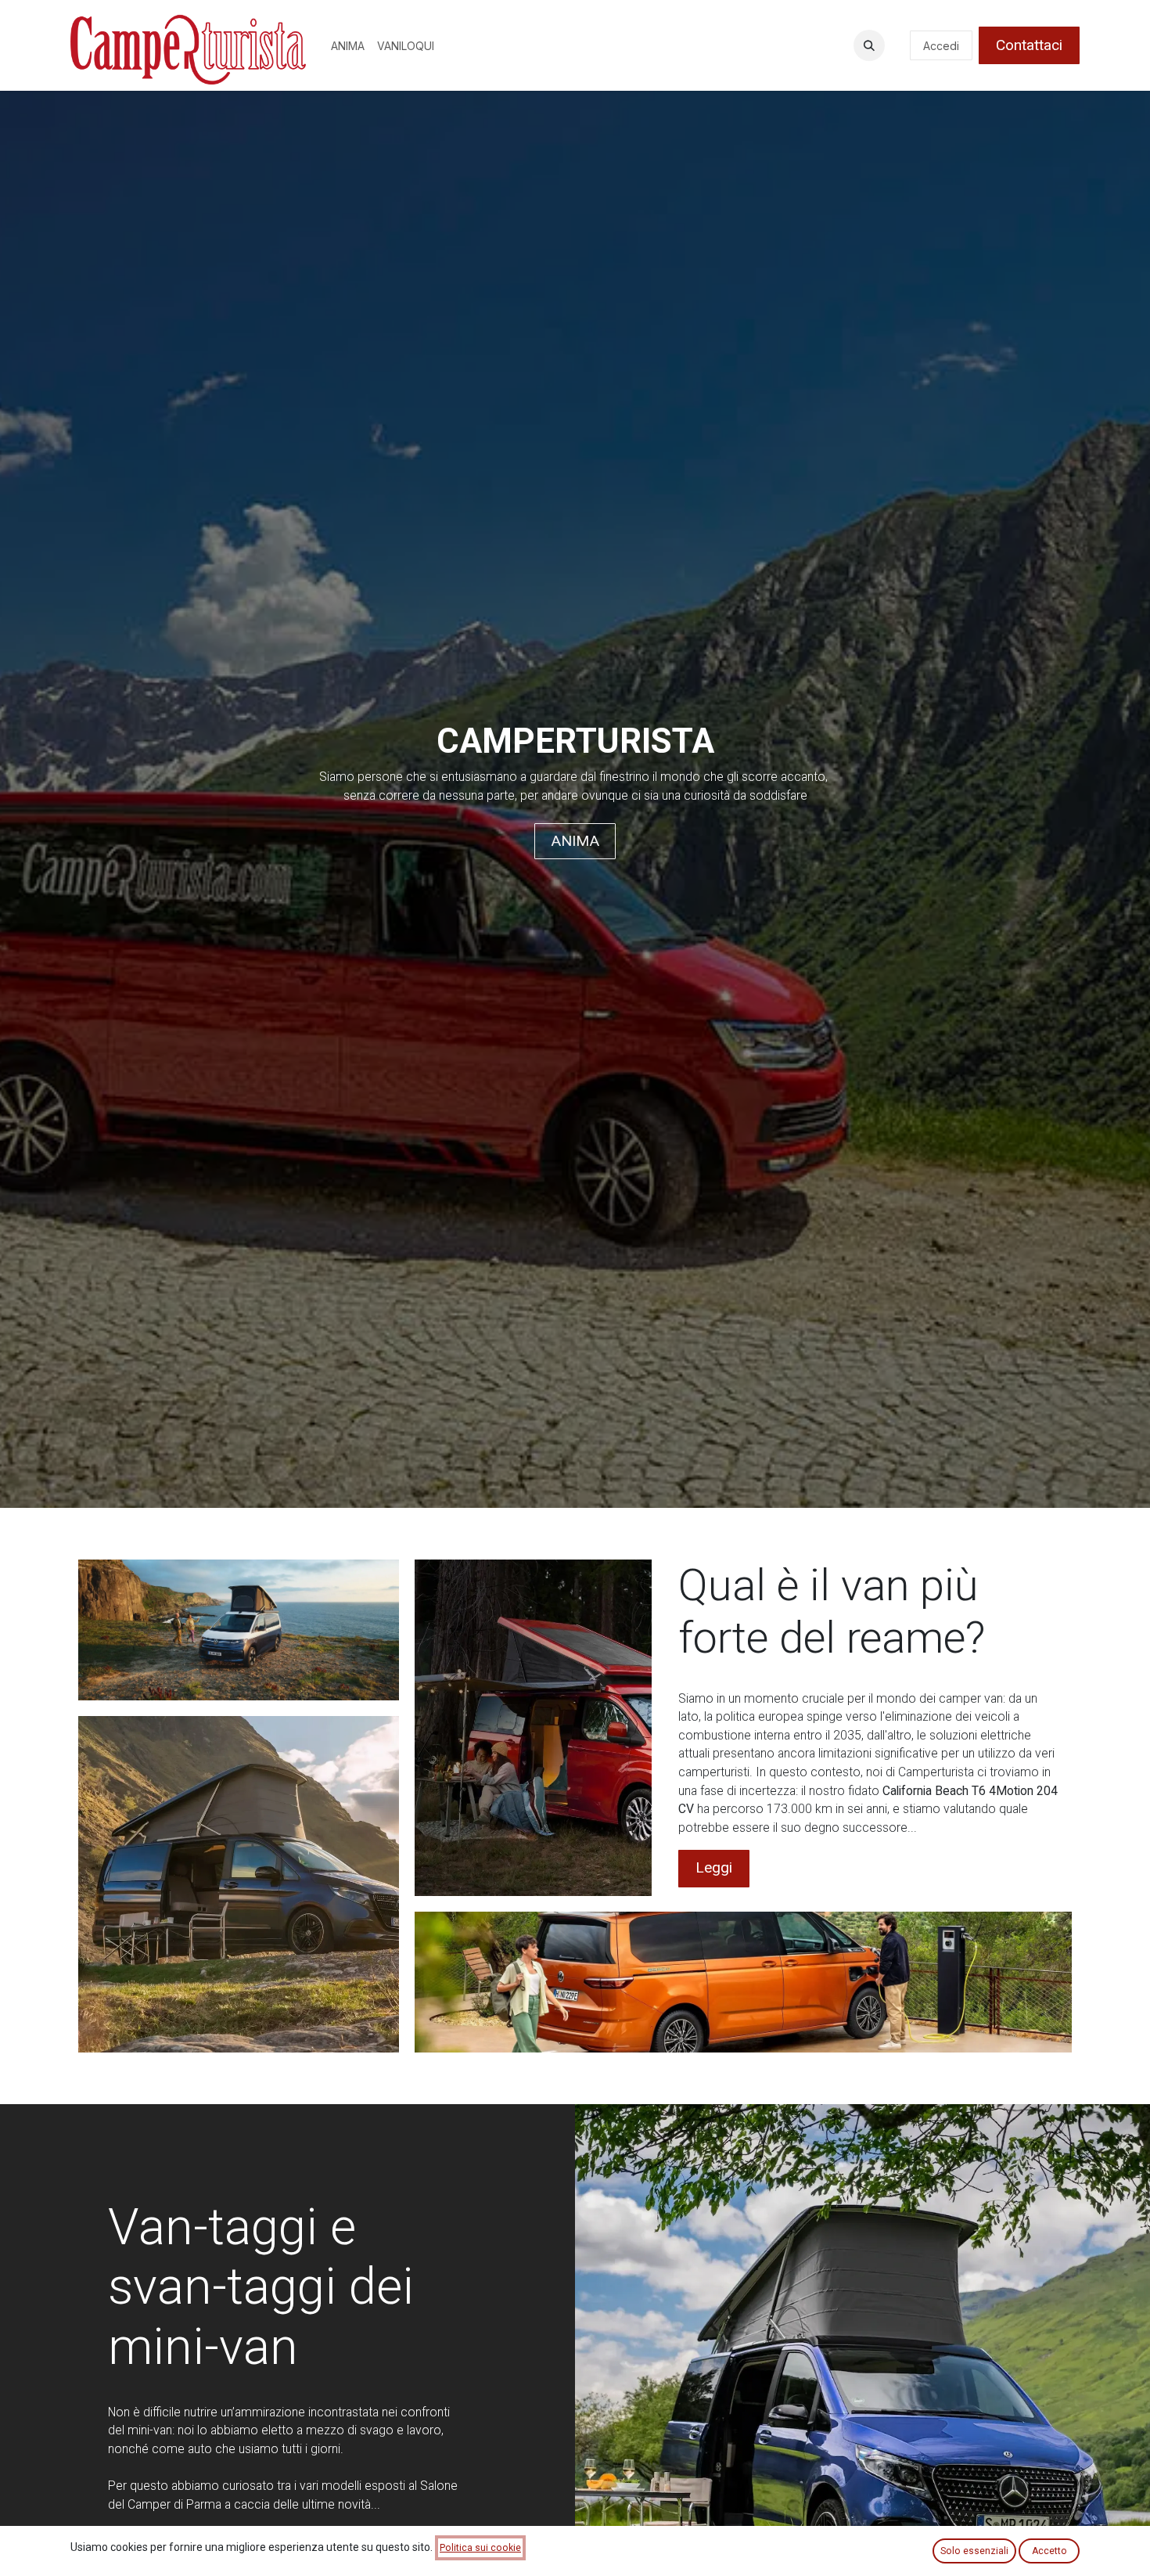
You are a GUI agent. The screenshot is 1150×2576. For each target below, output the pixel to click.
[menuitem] (348, 46)
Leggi (714, 1867)
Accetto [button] (1049, 2551)
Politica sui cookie (480, 2548)
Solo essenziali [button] (974, 2551)
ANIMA (575, 841)
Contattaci (1029, 45)
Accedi (941, 46)
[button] (869, 45)
